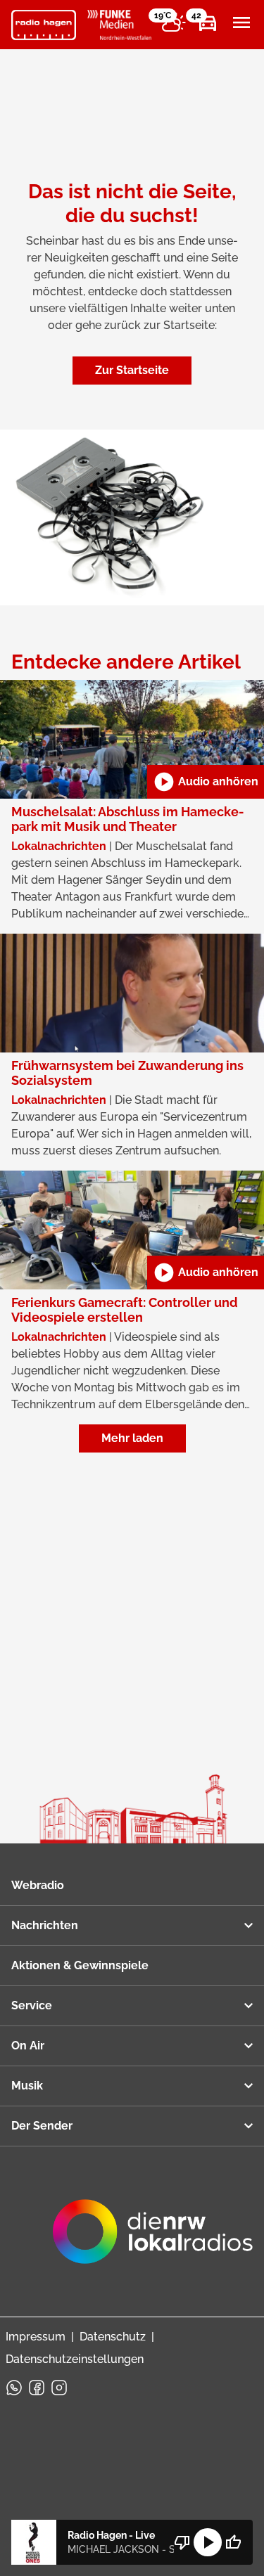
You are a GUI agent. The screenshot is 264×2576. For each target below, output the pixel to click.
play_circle (208, 2542)
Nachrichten (45, 1925)
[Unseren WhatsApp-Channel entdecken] (14, 2388)
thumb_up (233, 2542)
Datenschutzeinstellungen (75, 2359)
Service (32, 2005)
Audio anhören (206, 782)
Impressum (36, 2337)
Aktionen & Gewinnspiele (80, 1965)
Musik (27, 2086)
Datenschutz (113, 2337)
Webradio (38, 1885)
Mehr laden (132, 1438)
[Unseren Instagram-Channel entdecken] (59, 2388)
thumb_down (182, 2542)
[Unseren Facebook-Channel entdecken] (37, 2388)
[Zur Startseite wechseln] (44, 25)
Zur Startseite (132, 370)
